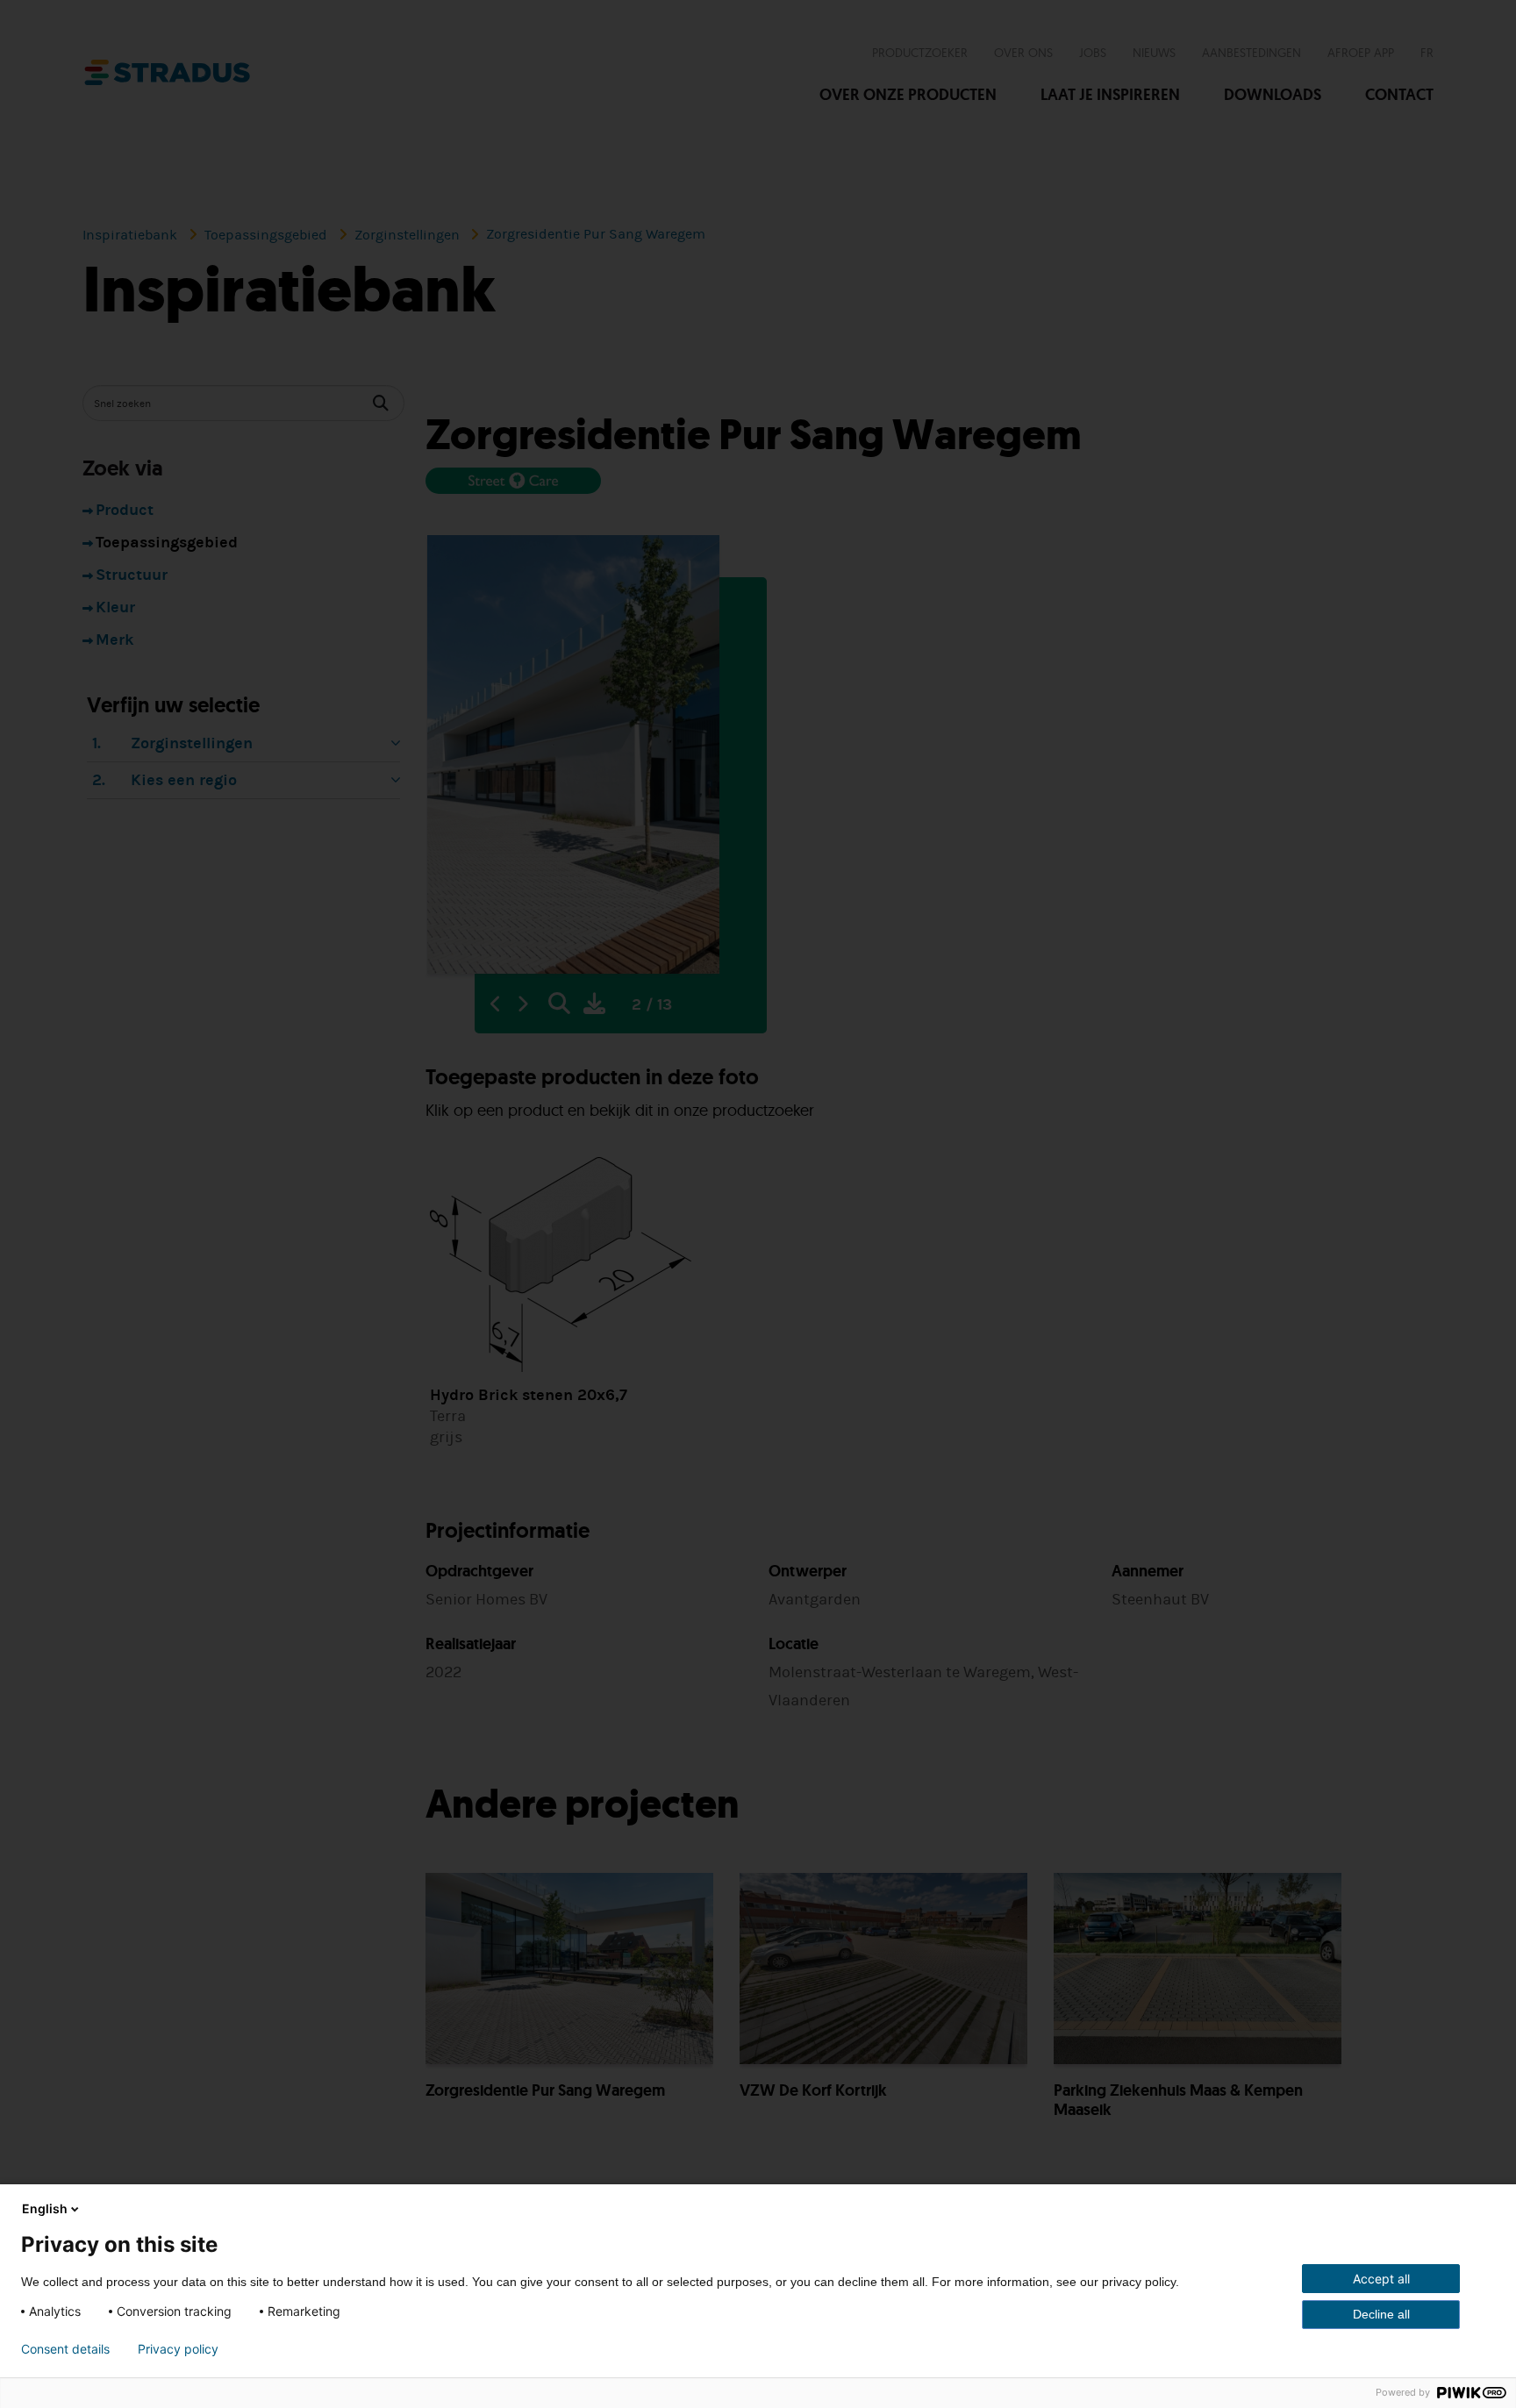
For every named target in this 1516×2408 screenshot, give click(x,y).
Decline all (1381, 2314)
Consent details (65, 2349)
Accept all (1381, 2279)
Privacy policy (178, 2349)
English (45, 2208)
